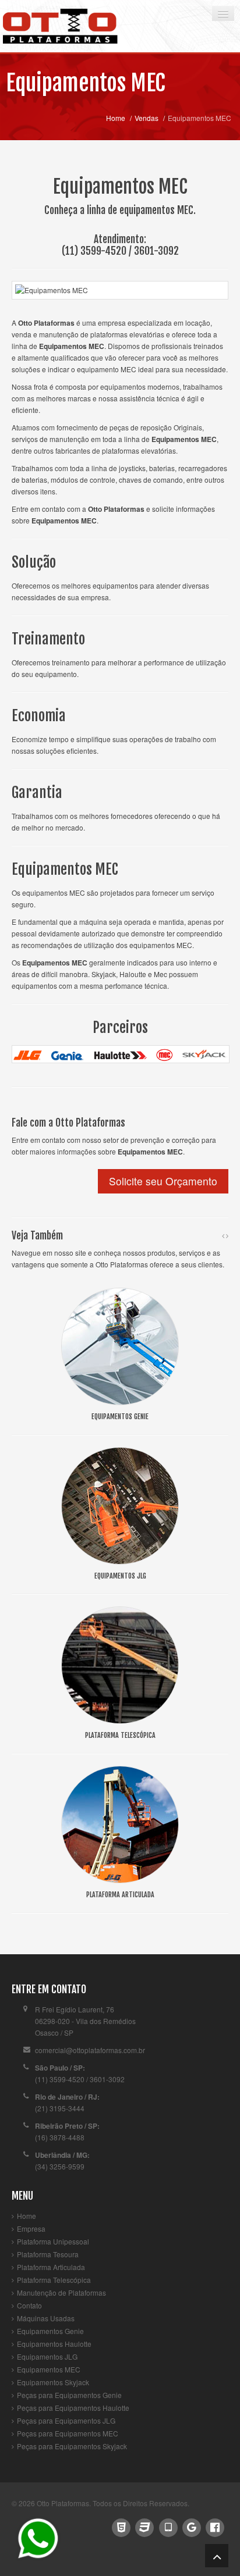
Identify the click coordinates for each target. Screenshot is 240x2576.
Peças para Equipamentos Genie (69, 2395)
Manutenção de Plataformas (61, 2292)
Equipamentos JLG (47, 2356)
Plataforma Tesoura (48, 2254)
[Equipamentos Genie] (120, 1345)
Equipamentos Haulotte (54, 2344)
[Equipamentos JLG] (120, 1504)
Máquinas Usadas (46, 2318)
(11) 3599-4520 (94, 251)
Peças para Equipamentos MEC (68, 2433)
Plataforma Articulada (51, 2267)
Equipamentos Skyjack (53, 2382)
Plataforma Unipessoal (53, 2241)
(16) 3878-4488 (60, 2137)
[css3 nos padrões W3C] (145, 2526)
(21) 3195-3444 (60, 2108)
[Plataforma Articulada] (120, 1823)
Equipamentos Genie (50, 2331)
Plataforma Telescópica (54, 2280)
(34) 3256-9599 (60, 2166)
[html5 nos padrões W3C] (121, 2526)
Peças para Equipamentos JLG (66, 2420)
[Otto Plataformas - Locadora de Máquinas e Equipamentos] (73, 26)
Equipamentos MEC (86, 83)
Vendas (147, 118)
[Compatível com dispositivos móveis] (168, 2526)
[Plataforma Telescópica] (120, 1664)
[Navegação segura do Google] (191, 2526)
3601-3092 (156, 251)
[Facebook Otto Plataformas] (215, 2526)
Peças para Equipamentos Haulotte (73, 2408)
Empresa (31, 2228)
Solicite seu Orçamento (163, 1181)
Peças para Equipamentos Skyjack (72, 2446)
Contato (29, 2305)
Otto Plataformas (63, 2503)
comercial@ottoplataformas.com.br (90, 2050)
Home (116, 118)
